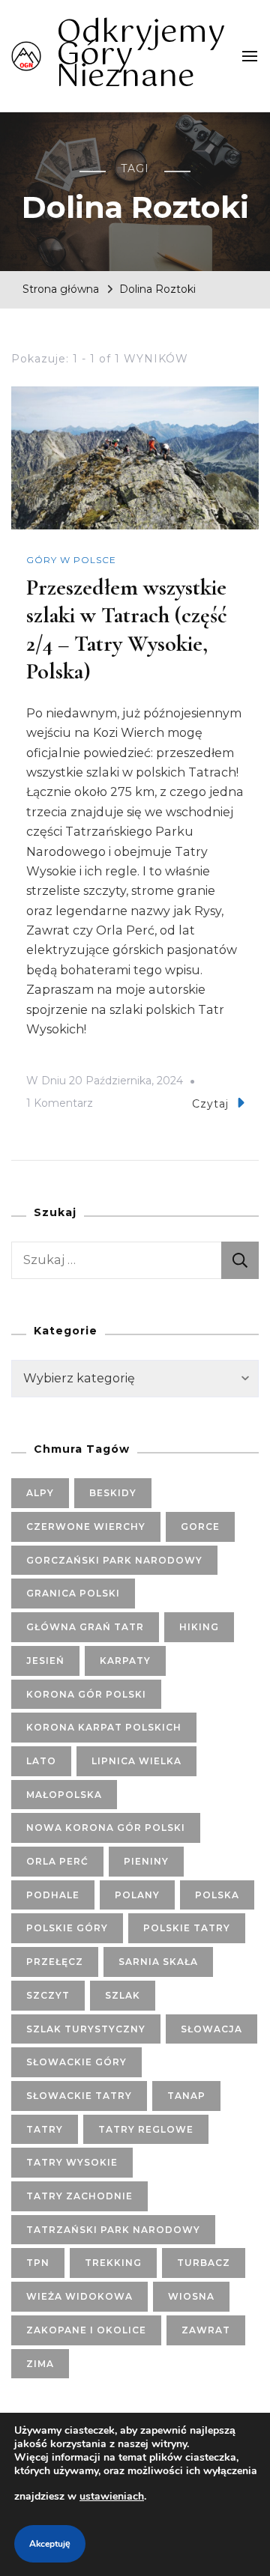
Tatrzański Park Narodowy (113, 2230)
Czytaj (210, 1104)
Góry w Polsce (71, 560)
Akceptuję (50, 2544)
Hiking (199, 1627)
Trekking (113, 2263)
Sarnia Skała (158, 1962)
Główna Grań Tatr (85, 1627)
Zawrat (206, 2330)
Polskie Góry (67, 1928)
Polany (137, 1895)
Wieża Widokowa (79, 2296)
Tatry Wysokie (72, 2162)
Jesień (45, 1661)
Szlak (123, 1995)
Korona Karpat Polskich (104, 1727)
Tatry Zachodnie (79, 2196)
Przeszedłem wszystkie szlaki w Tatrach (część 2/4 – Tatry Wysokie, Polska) (127, 630)
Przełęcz (55, 1962)
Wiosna (191, 2296)
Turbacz (204, 2263)
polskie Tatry (187, 1928)
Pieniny (146, 1861)
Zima (40, 2364)
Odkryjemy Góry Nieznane (141, 55)
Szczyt (48, 1995)
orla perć (57, 1861)
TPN (38, 2263)
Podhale (53, 1895)
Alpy (40, 1493)
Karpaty (125, 1661)
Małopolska (64, 1795)
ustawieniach (112, 2496)
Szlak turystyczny (86, 2029)
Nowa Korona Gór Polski (106, 1828)
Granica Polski (73, 1593)
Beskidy (113, 1493)
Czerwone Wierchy (86, 1527)
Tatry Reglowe (146, 2129)
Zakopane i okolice (86, 2330)
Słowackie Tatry (79, 2096)
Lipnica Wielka (136, 1761)
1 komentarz (60, 1105)
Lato (41, 1761)
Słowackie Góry (76, 2062)
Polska (217, 1895)
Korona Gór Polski (86, 1694)
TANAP (186, 2096)
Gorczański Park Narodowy (114, 1560)
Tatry (45, 2129)
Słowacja (211, 2029)
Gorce (200, 1527)
